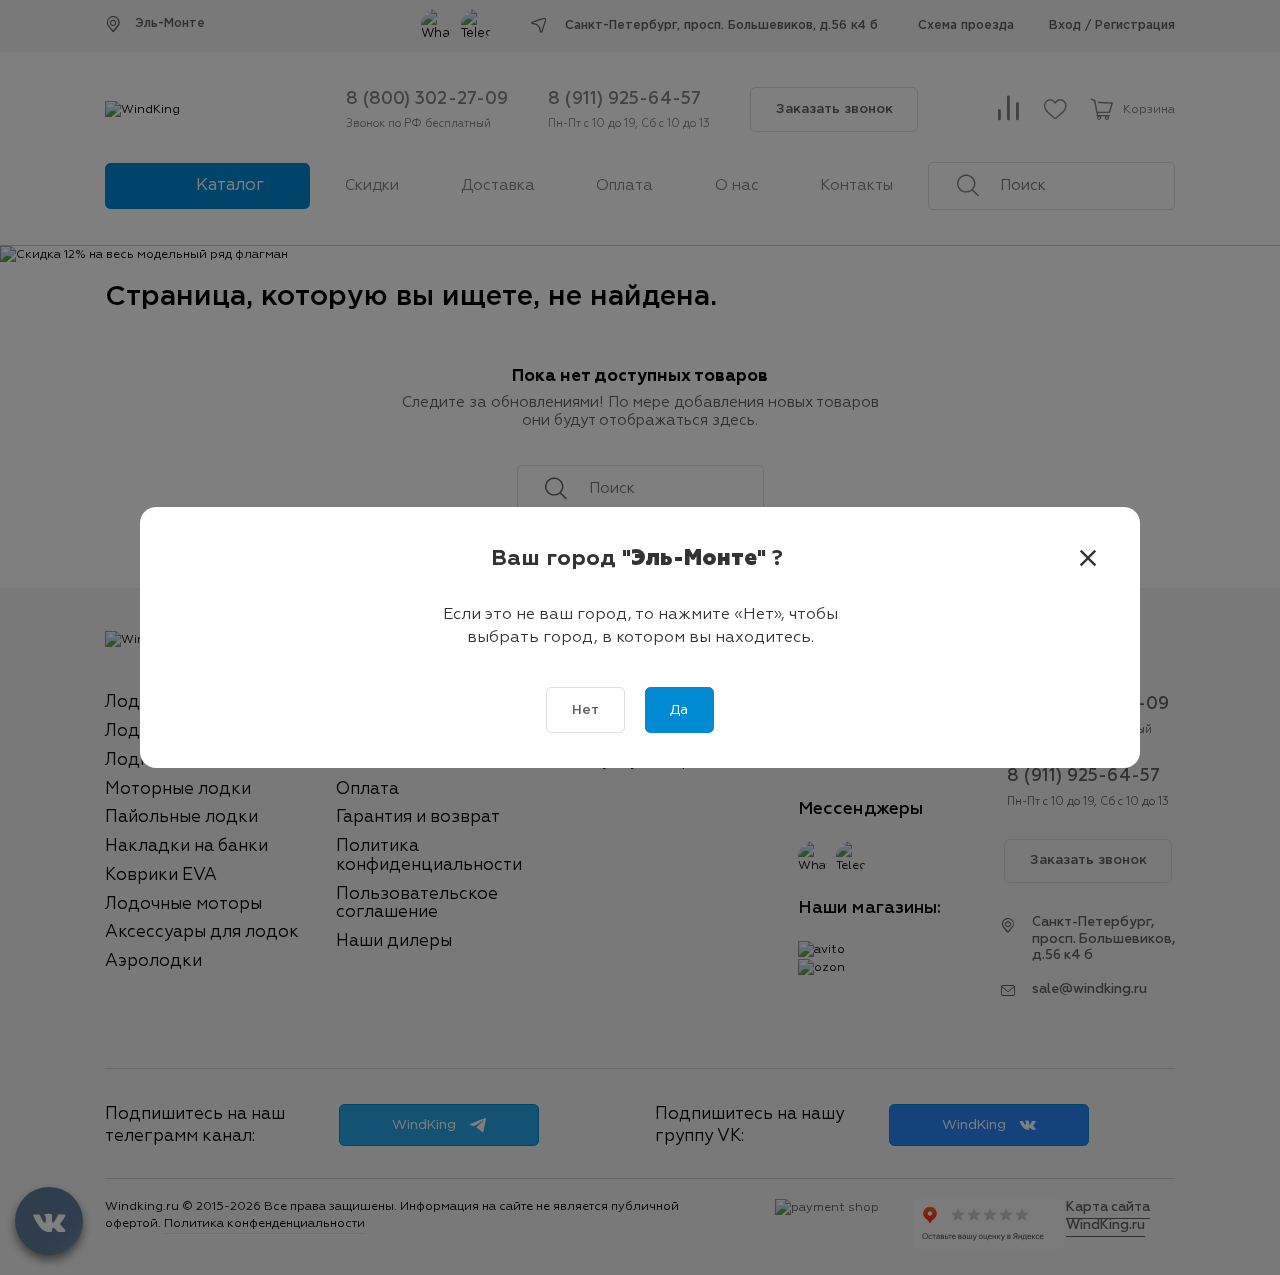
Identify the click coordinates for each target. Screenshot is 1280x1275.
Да (679, 710)
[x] (1088, 559)
